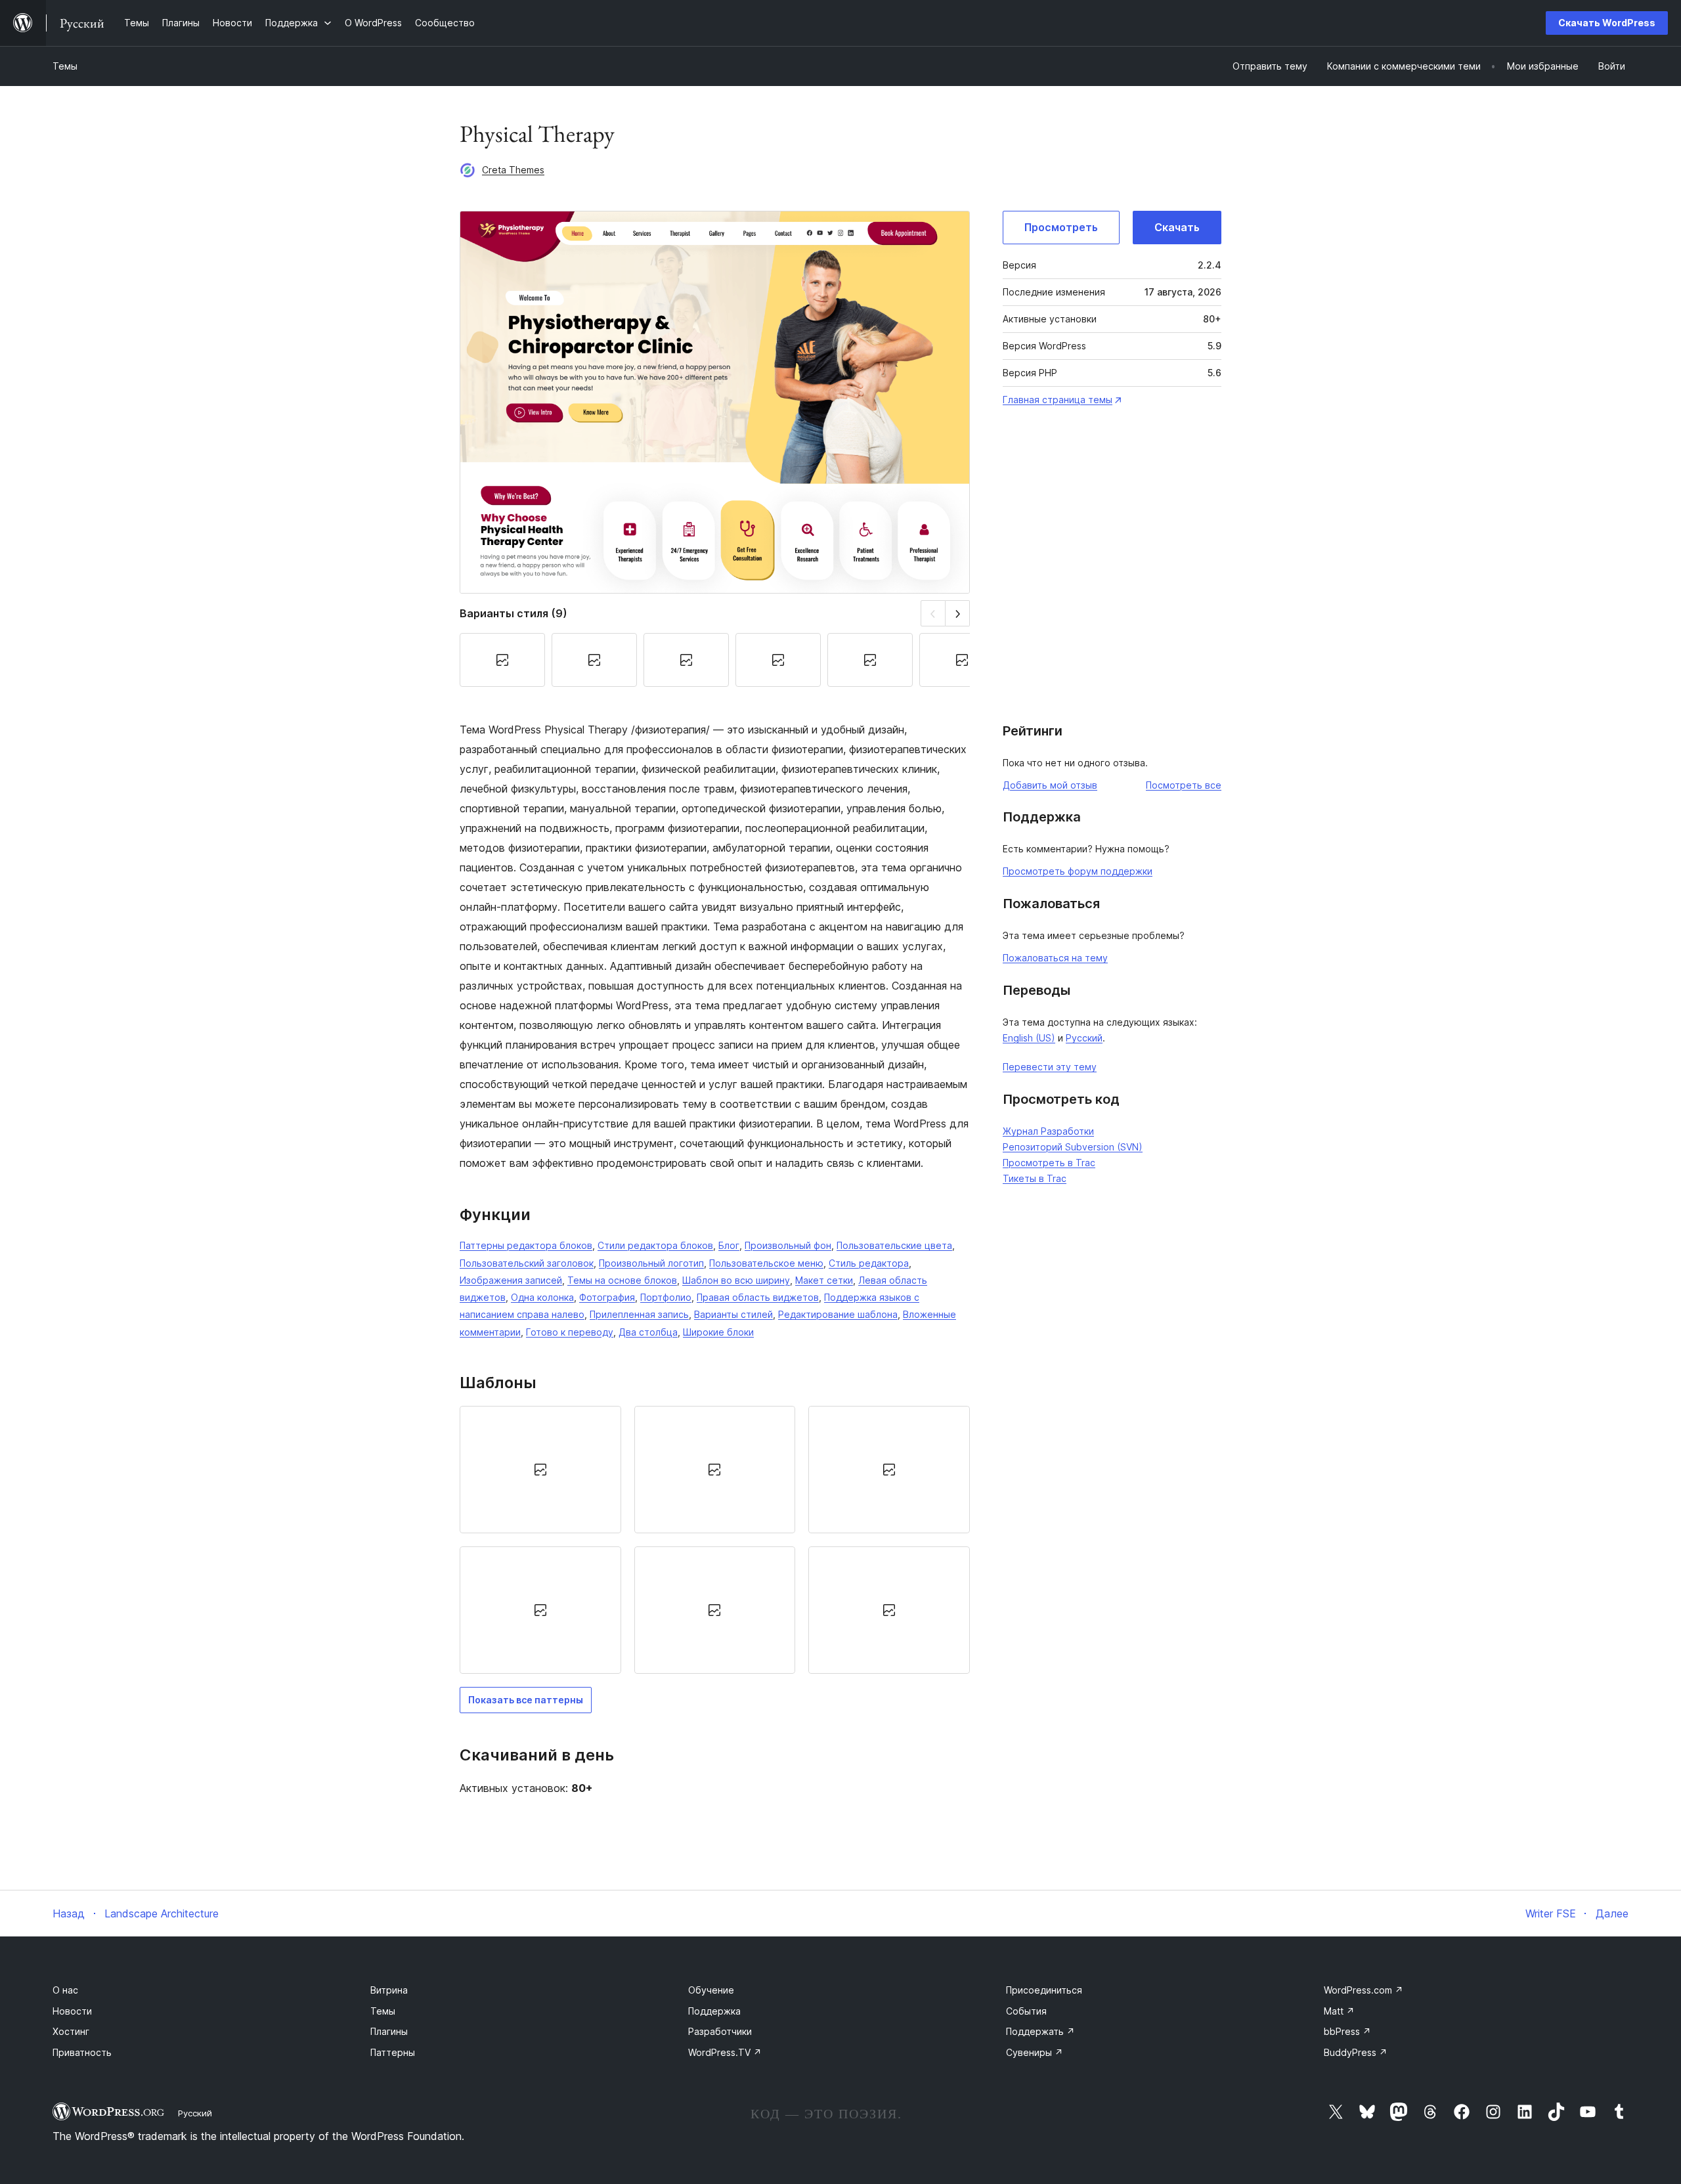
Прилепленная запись (639, 1314)
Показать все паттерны (526, 1700)
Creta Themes (513, 170)
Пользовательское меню (766, 1263)
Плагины (389, 2031)
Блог (729, 1245)
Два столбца (648, 1332)
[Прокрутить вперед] (958, 613)
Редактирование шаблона (838, 1314)
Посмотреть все (1184, 785)
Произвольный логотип (651, 1263)
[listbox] (715, 1540)
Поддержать (1040, 2031)
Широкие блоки (718, 1332)
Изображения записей (511, 1280)
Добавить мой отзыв (1050, 785)
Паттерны (393, 2052)
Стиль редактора (869, 1263)
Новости (72, 2011)
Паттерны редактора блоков (526, 1245)
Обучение (711, 1990)
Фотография (607, 1297)
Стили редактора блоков (655, 1245)
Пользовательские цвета (894, 1245)
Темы (65, 66)
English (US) (1029, 1038)
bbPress (1347, 2031)
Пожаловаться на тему (1055, 958)
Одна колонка (542, 1297)
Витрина (389, 1990)
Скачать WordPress (1607, 23)
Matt (1339, 2011)
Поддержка (714, 2011)
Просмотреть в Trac (1049, 1163)
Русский (1084, 1038)
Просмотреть (1061, 227)
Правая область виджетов (758, 1297)
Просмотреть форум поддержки (1078, 871)
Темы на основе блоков (622, 1280)
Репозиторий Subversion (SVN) (1073, 1147)
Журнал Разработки (1048, 1131)
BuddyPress (1356, 2052)
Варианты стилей (733, 1314)
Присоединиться (1044, 1990)
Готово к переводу (570, 1332)
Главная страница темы (1058, 400)
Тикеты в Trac (1035, 1178)
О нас (65, 1990)
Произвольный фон (788, 1245)
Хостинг (71, 2031)
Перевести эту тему (1050, 1067)
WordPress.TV (725, 2052)
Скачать (1177, 227)
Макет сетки (824, 1280)
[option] (540, 1470)
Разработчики (720, 2031)
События (1026, 2011)
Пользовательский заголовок (527, 1263)
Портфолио (666, 1297)
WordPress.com (1364, 1990)
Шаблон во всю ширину (736, 1280)
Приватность (82, 2052)
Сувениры (1035, 2052)
